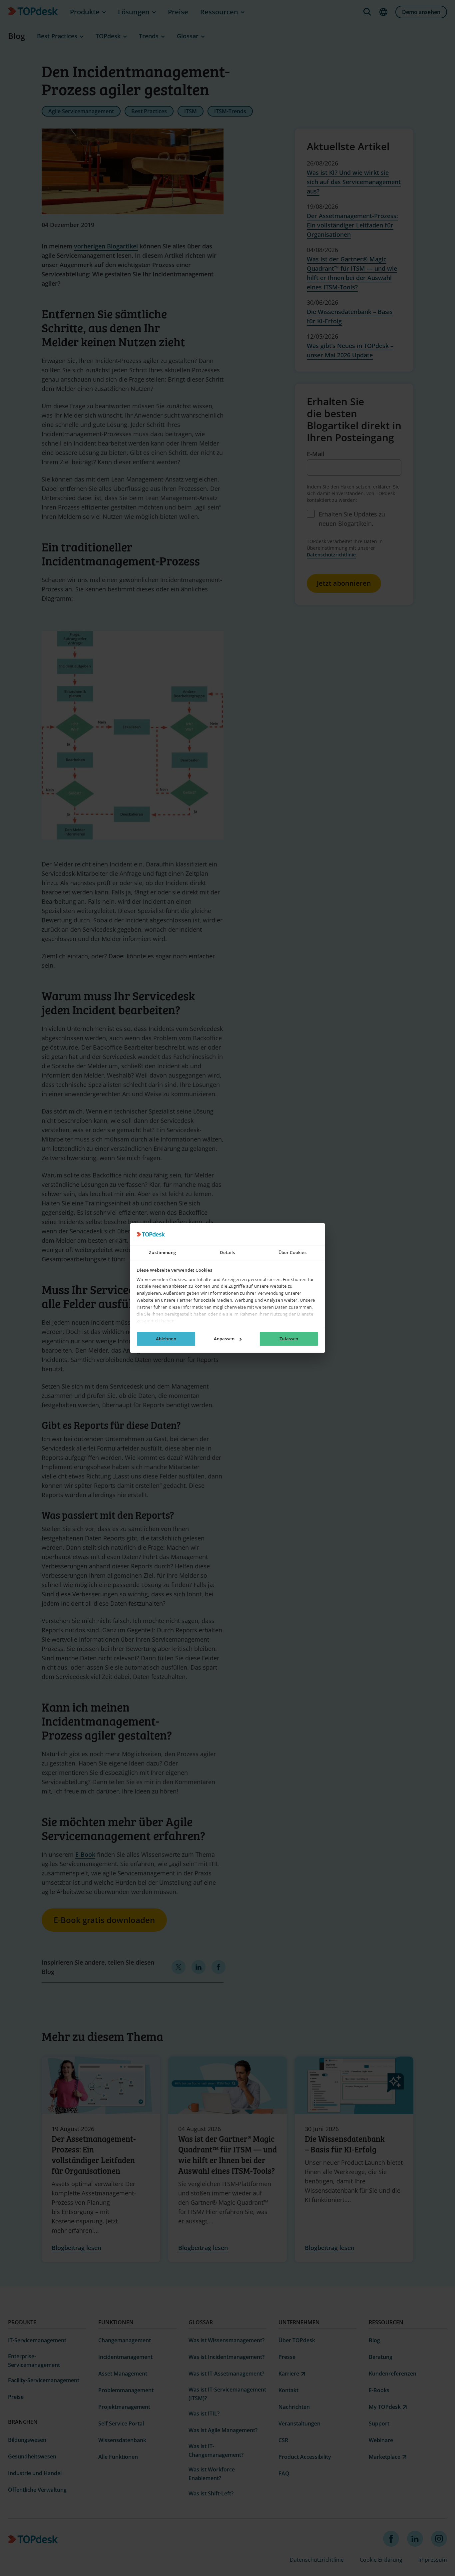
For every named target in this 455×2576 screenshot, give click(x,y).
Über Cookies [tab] (293, 1253)
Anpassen (224, 1339)
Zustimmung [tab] (162, 1253)
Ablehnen (166, 1339)
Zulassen (289, 1339)
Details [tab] (227, 1253)
